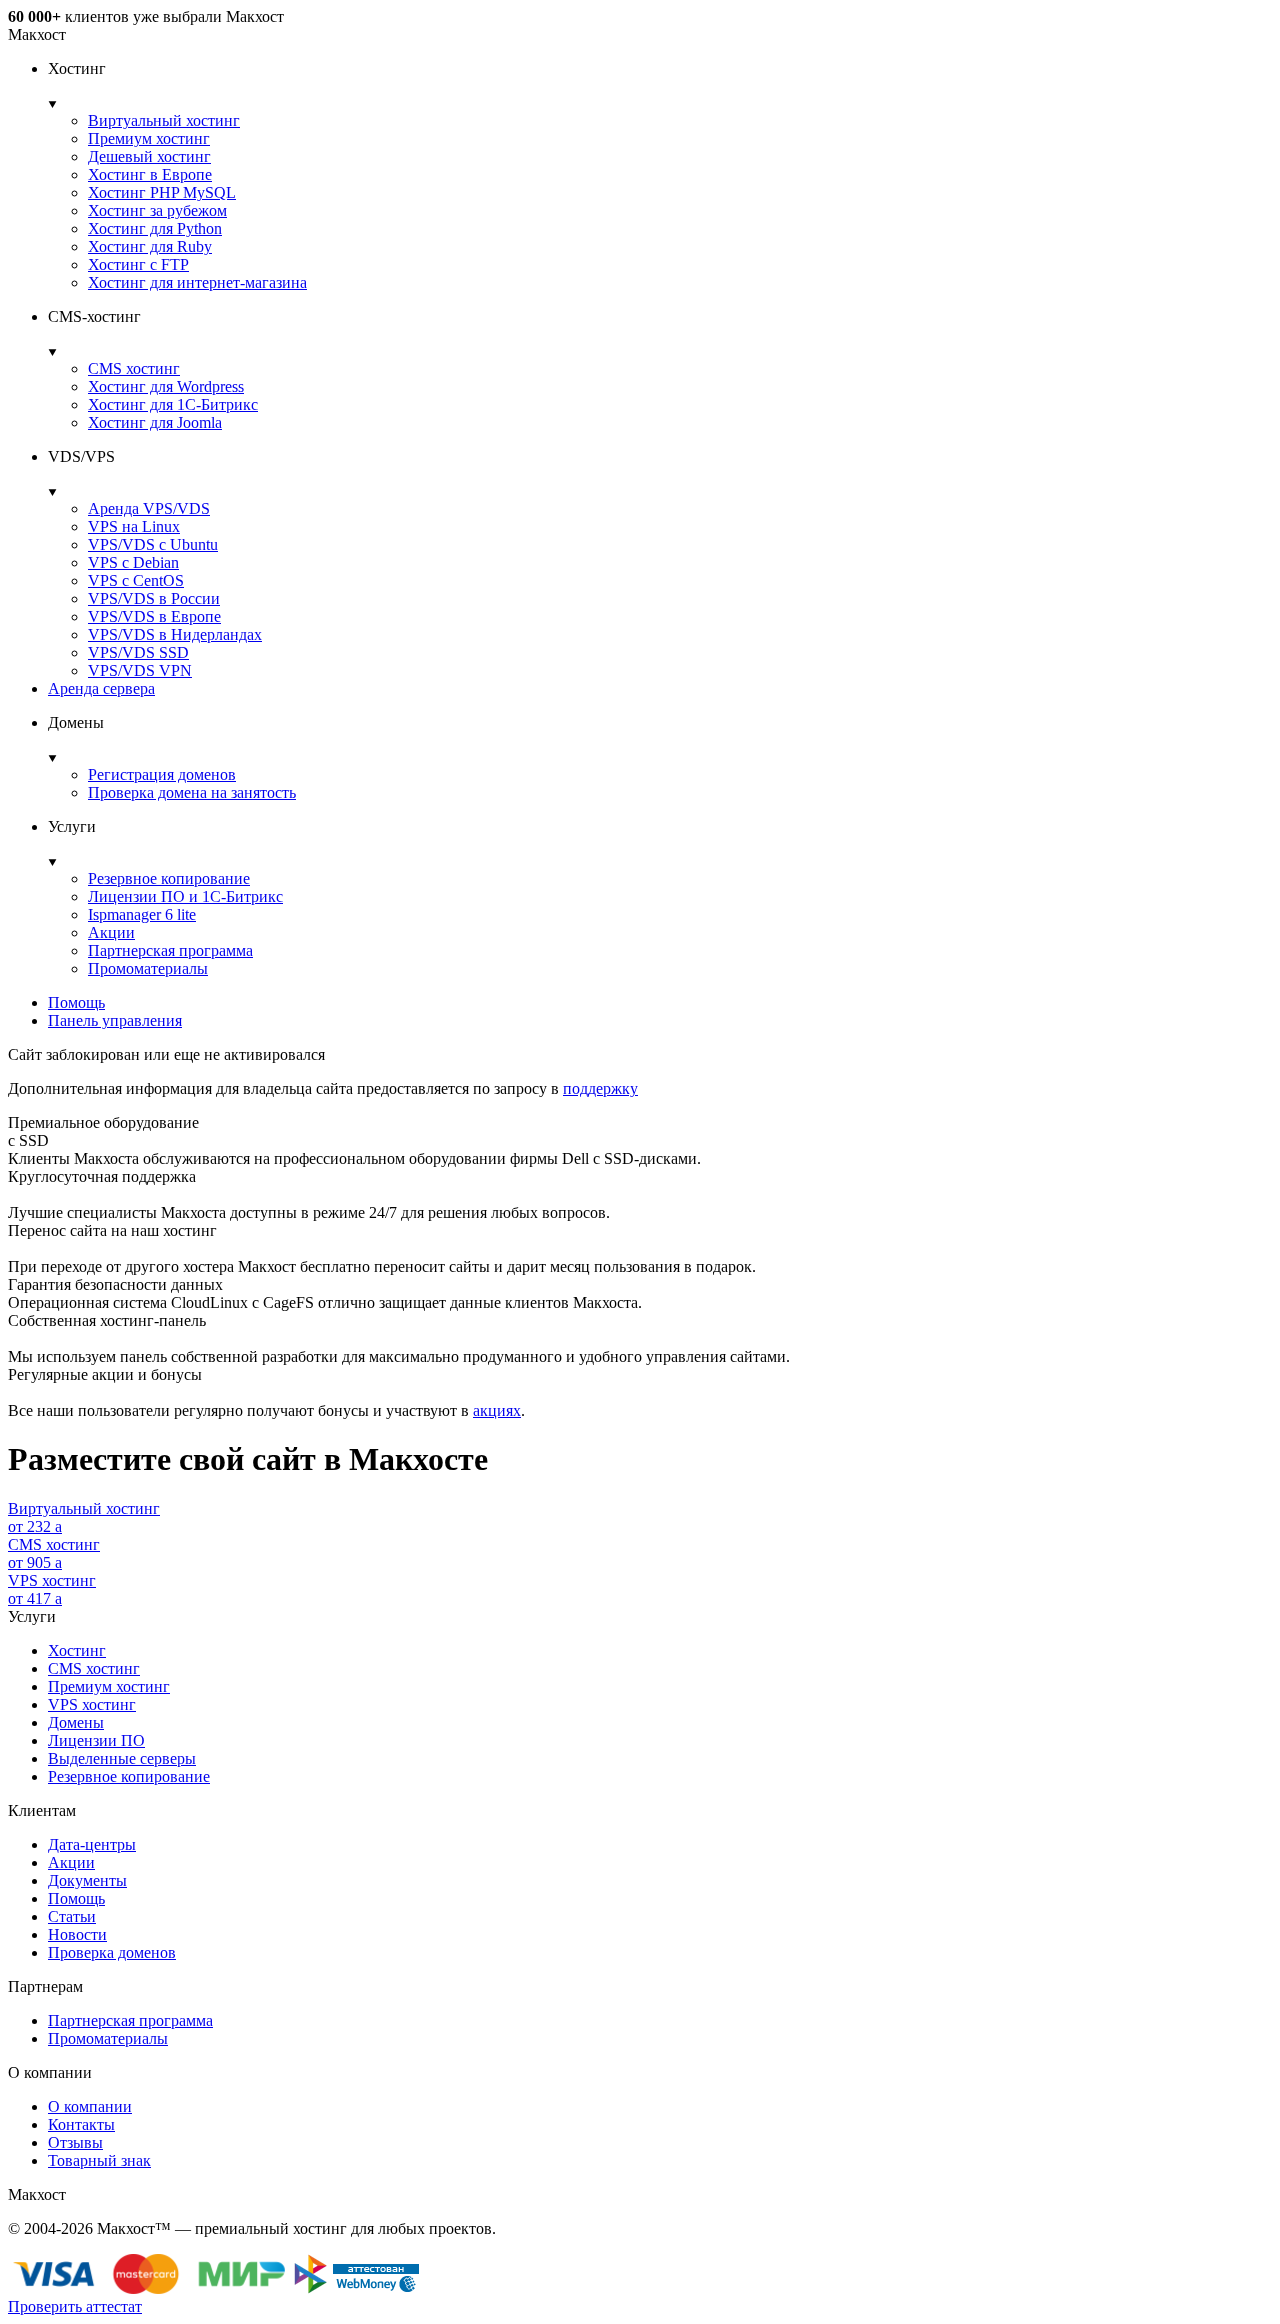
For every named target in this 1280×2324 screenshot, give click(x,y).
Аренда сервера (101, 688)
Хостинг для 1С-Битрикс (173, 404)
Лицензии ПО (96, 1740)
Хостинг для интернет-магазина (197, 282)
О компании (90, 2106)
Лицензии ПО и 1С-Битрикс (185, 896)
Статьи (72, 1916)
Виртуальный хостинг (164, 120)
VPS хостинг (92, 1704)
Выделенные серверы (122, 1758)
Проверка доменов (112, 1952)
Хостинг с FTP (138, 264)
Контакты (81, 2124)
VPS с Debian (133, 562)
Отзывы (75, 2142)
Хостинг (77, 1650)
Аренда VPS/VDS (149, 508)
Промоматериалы (148, 968)
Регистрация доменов (162, 774)
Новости (77, 1934)
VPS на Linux (134, 526)
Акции (111, 932)
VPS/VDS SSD (138, 652)
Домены (76, 1722)
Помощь (76, 1002)
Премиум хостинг (149, 138)
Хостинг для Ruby (150, 246)
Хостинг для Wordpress (166, 386)
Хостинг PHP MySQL (162, 192)
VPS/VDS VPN (140, 670)
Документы (87, 1880)
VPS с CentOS (136, 580)
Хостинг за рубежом (157, 210)
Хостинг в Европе (150, 174)
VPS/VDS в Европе (154, 616)
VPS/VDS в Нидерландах (175, 634)
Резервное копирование (169, 878)
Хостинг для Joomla (155, 422)
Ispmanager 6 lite (142, 914)
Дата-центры (92, 1844)
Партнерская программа (170, 950)
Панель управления (115, 1020)
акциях (497, 1410)
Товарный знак (99, 2160)
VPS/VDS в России (154, 598)
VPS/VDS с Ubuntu (153, 544)
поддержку (600, 1088)
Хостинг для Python (155, 228)
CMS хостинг (134, 368)
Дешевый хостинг (149, 156)
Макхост (37, 34)
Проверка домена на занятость (192, 792)
